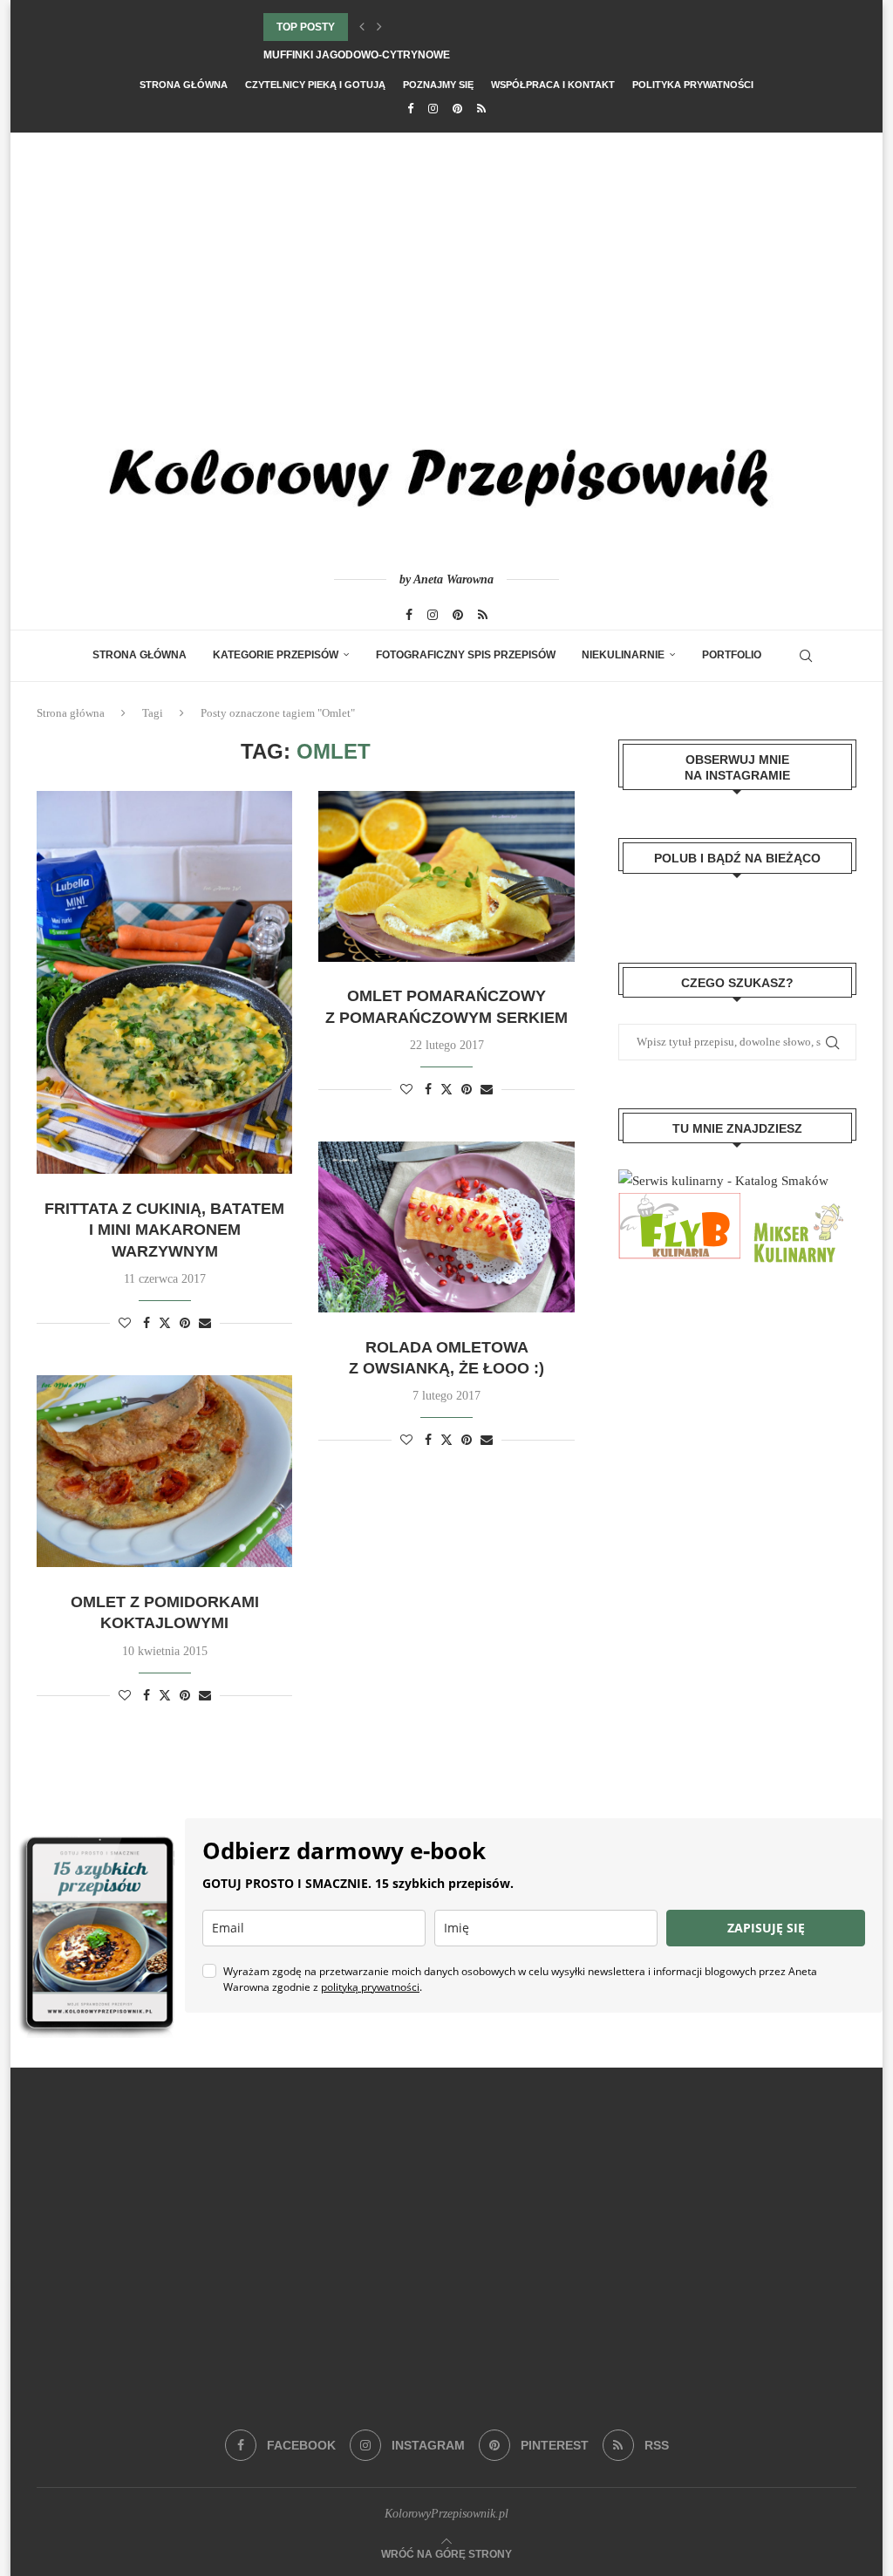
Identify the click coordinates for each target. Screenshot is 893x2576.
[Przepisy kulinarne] (796, 1204)
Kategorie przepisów (276, 655)
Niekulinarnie (623, 655)
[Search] (806, 656)
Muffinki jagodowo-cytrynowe (357, 55)
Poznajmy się (438, 85)
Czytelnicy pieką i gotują (315, 85)
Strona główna (184, 85)
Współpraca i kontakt (553, 85)
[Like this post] (125, 1324)
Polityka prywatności (693, 85)
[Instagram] (433, 109)
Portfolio (732, 655)
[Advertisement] (446, 263)
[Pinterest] (457, 109)
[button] (362, 27)
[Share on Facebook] (147, 1324)
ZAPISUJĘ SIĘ (766, 1928)
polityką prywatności (370, 1987)
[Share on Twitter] (165, 1323)
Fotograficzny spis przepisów (466, 655)
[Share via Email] (205, 1324)
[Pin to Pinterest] (185, 1324)
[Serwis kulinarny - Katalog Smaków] (723, 1181)
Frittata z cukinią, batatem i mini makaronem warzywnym (164, 1230)
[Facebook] (410, 109)
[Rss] (481, 109)
